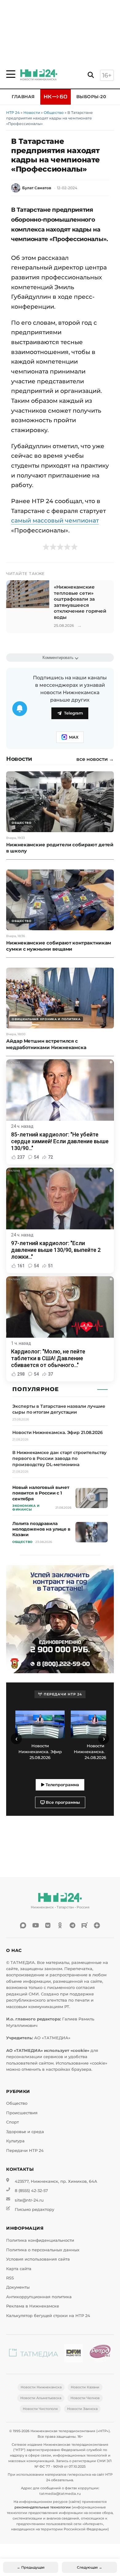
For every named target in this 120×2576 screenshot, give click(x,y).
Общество (54, 113)
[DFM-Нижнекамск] (74, 2354)
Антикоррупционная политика (39, 2297)
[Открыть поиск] (91, 75)
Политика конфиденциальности (40, 2240)
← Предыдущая (31, 2567)
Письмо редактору (34, 2209)
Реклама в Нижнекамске (33, 2306)
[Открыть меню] (11, 74)
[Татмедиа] (34, 2354)
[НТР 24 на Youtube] (35, 1925)
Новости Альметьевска (41, 2398)
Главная (23, 97)
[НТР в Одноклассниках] (60, 1925)
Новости (32, 113)
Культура (15, 2141)
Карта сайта (19, 2269)
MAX (74, 737)
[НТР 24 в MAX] (23, 1925)
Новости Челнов (85, 2398)
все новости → (95, 759)
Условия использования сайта (38, 2259)
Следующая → (90, 2567)
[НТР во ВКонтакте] (48, 1925)
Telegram (74, 713)
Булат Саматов (37, 188)
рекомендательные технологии (43, 2507)
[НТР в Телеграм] (72, 1925)
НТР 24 (13, 113)
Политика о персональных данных (43, 2250)
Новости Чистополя (40, 2409)
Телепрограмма (62, 1785)
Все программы (62, 1802)
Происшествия (22, 2113)
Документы (18, 2287)
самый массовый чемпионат (55, 520)
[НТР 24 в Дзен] (97, 1925)
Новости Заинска (82, 2409)
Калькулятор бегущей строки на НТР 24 (48, 2316)
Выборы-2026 (94, 97)
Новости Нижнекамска (41, 2387)
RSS (10, 2278)
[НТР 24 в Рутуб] (85, 1925)
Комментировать (58, 658)
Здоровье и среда (25, 2132)
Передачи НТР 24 (25, 2151)
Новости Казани (85, 2387)
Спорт (12, 2122)
